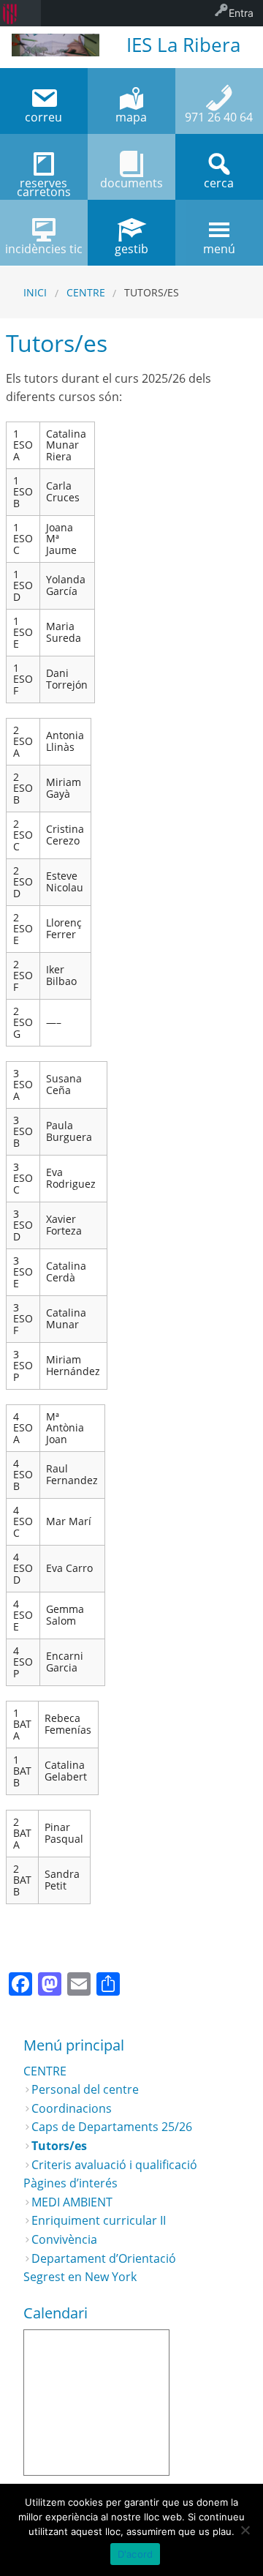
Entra (241, 13)
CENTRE (86, 292)
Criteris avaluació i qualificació (114, 2165)
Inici (35, 292)
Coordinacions (72, 2108)
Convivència (64, 2239)
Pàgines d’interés (70, 2183)
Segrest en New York (80, 2277)
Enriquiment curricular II (99, 2220)
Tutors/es (59, 2146)
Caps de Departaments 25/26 (112, 2127)
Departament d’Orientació (104, 2258)
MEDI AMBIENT (72, 2202)
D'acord (136, 2554)
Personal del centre (85, 2089)
